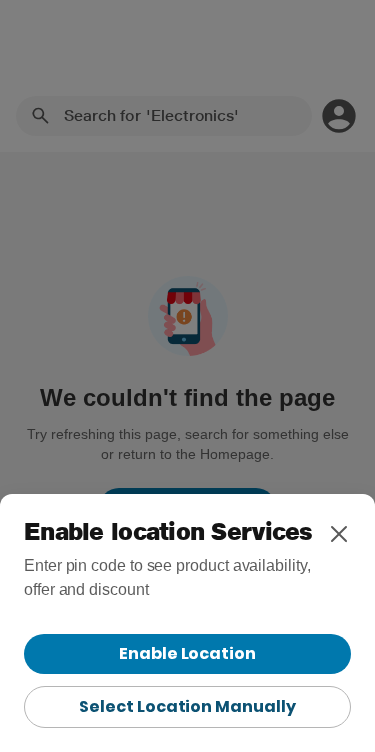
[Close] (339, 534)
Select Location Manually (187, 706)
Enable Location (187, 653)
